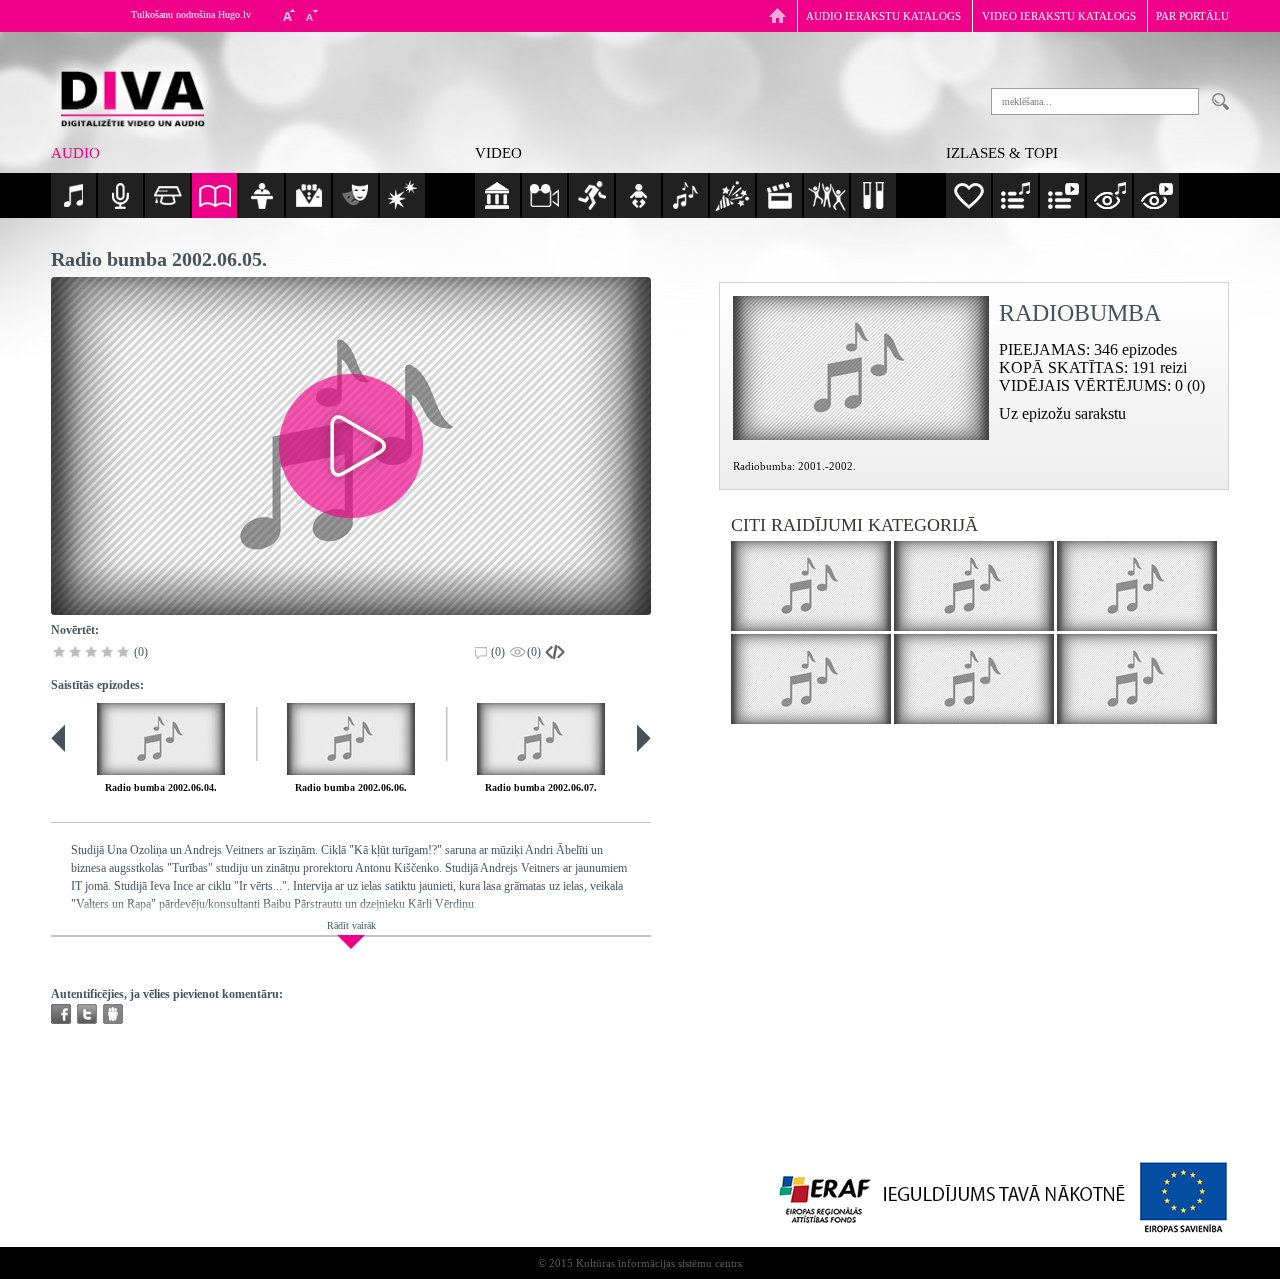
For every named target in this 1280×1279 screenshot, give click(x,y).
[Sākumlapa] (777, 15)
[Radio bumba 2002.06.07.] (541, 739)
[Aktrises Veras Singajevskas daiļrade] (974, 679)
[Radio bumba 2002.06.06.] (351, 739)
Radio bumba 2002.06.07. (541, 787)
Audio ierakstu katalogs (883, 16)
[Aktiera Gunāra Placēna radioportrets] (974, 586)
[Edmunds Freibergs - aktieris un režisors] (1137, 679)
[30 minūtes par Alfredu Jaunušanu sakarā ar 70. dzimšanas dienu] (811, 586)
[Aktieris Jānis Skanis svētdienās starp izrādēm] (1137, 586)
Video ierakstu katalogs (1059, 16)
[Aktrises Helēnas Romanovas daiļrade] (811, 679)
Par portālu (1192, 16)
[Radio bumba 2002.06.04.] (161, 739)
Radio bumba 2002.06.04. (161, 787)
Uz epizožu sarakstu (1062, 413)
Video (498, 153)
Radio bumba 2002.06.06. (351, 787)
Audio (75, 153)
